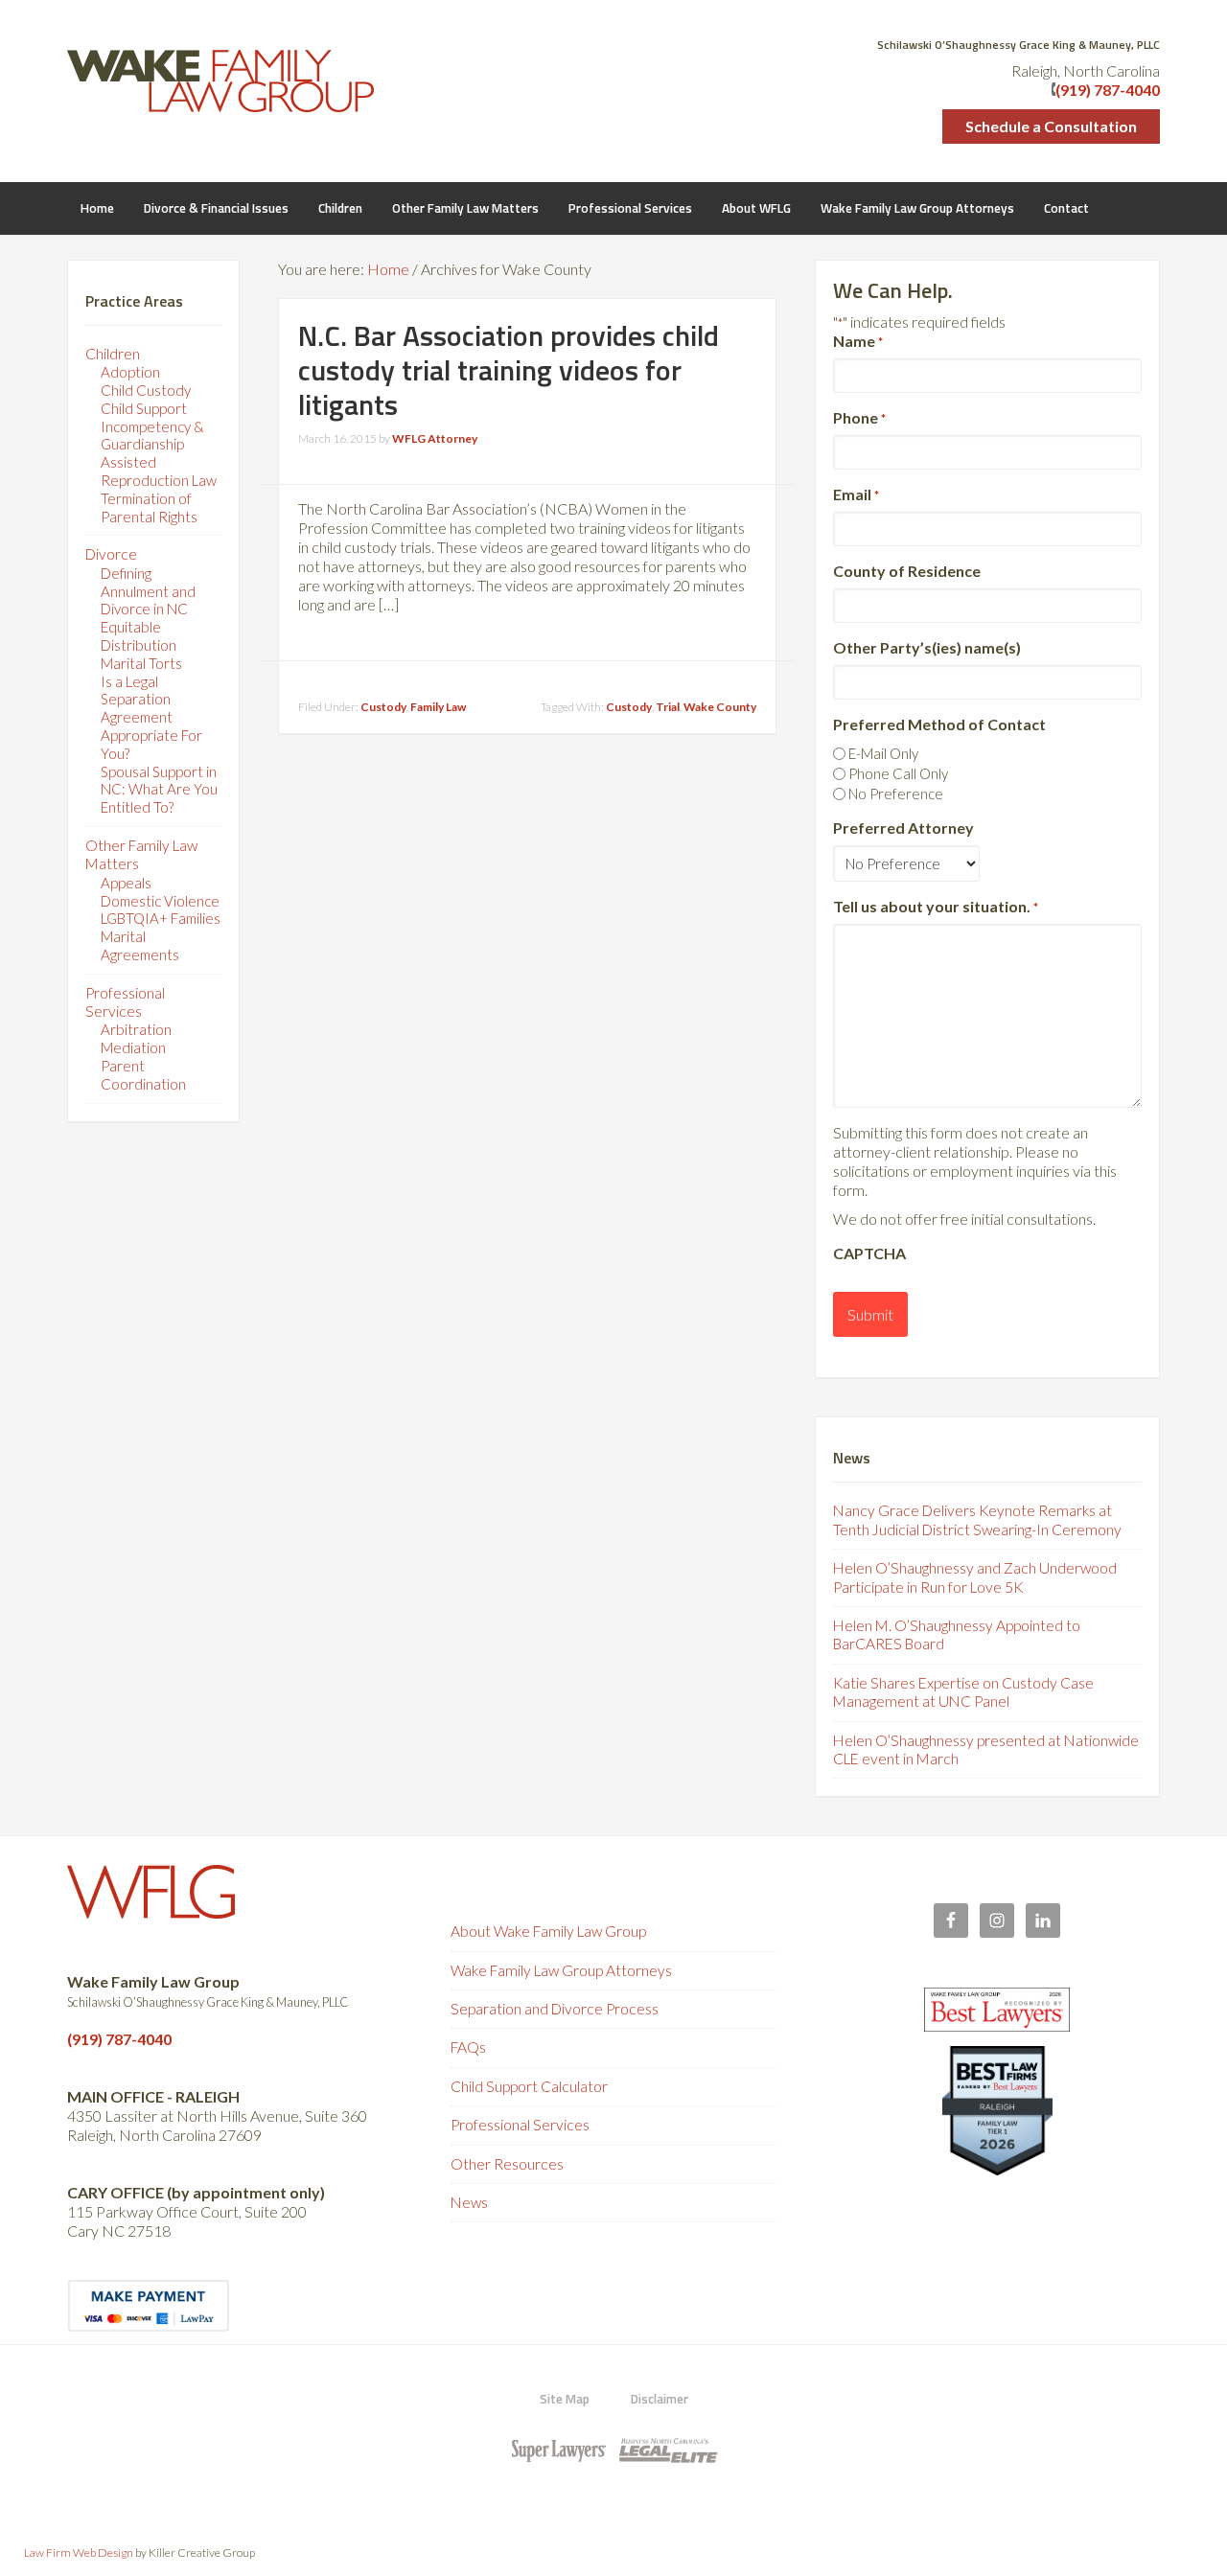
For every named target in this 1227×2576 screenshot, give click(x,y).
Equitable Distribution (139, 636)
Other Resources (507, 2164)
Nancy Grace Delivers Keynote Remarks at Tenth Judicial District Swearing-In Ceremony (977, 1519)
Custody (383, 707)
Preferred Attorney (903, 828)
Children (113, 354)
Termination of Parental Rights (149, 507)
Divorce (111, 554)
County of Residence (907, 571)
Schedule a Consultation (1051, 126)
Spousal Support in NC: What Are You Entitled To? (159, 790)
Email (856, 494)
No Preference (896, 793)
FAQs (468, 2047)
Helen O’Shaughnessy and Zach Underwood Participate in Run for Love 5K (975, 1577)
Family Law (438, 707)
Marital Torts (141, 663)
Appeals (126, 883)
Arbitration (136, 1029)
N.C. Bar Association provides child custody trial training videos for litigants (509, 370)
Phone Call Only (898, 773)
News (469, 2202)
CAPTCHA (869, 1253)
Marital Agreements (140, 945)
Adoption (130, 372)
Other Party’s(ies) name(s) (927, 647)
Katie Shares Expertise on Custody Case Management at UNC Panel (963, 1692)
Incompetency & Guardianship (152, 436)
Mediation (133, 1047)
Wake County (720, 707)
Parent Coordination (143, 1075)
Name (858, 341)
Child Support (144, 408)
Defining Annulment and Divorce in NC (148, 591)
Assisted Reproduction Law (159, 471)
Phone (859, 417)
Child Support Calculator (529, 2086)
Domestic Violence (160, 901)
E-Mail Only (883, 753)
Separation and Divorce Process (555, 2009)
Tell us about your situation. (936, 906)
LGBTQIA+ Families (161, 918)
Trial (668, 707)
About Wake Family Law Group (548, 1931)
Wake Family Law (220, 81)
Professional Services (125, 1002)
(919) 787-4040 (1108, 90)
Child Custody (146, 390)
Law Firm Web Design (79, 2553)
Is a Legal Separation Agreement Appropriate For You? (151, 717)
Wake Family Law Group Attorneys (561, 1970)
